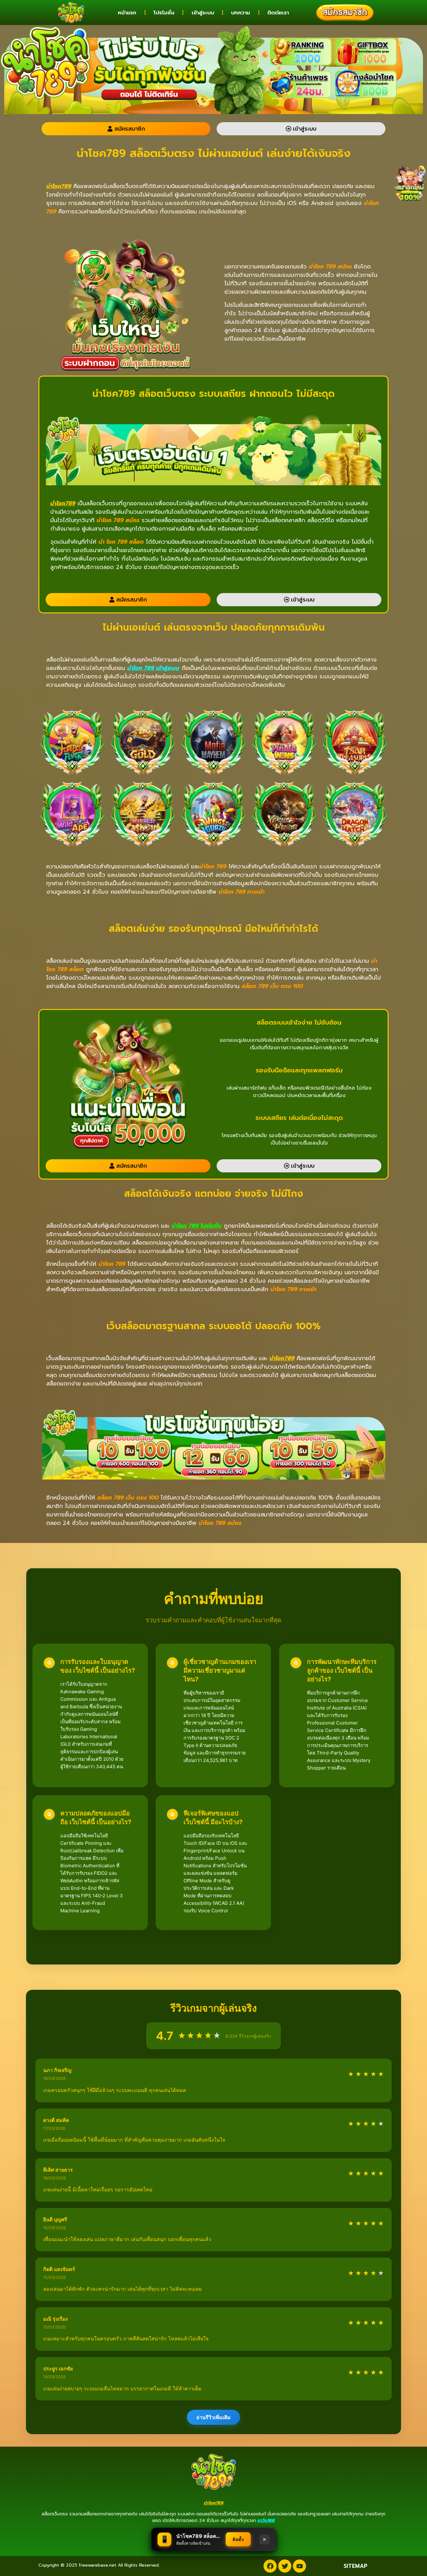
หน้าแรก (127, 12)
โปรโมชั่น (164, 12)
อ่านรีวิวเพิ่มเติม (213, 2417)
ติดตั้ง (238, 2539)
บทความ (241, 12)
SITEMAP (355, 2566)
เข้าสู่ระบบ (203, 12)
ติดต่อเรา (278, 12)
